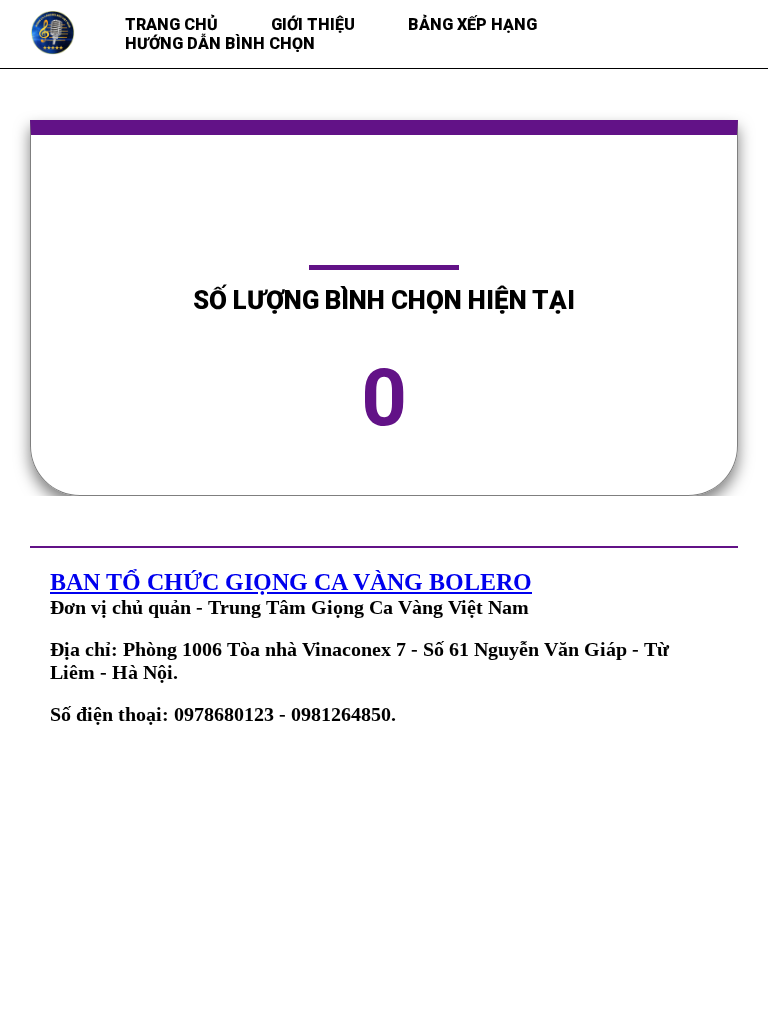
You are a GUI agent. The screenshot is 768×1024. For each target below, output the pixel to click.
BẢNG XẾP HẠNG (472, 24)
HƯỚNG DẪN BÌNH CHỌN (220, 43)
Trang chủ (171, 24)
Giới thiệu (313, 24)
